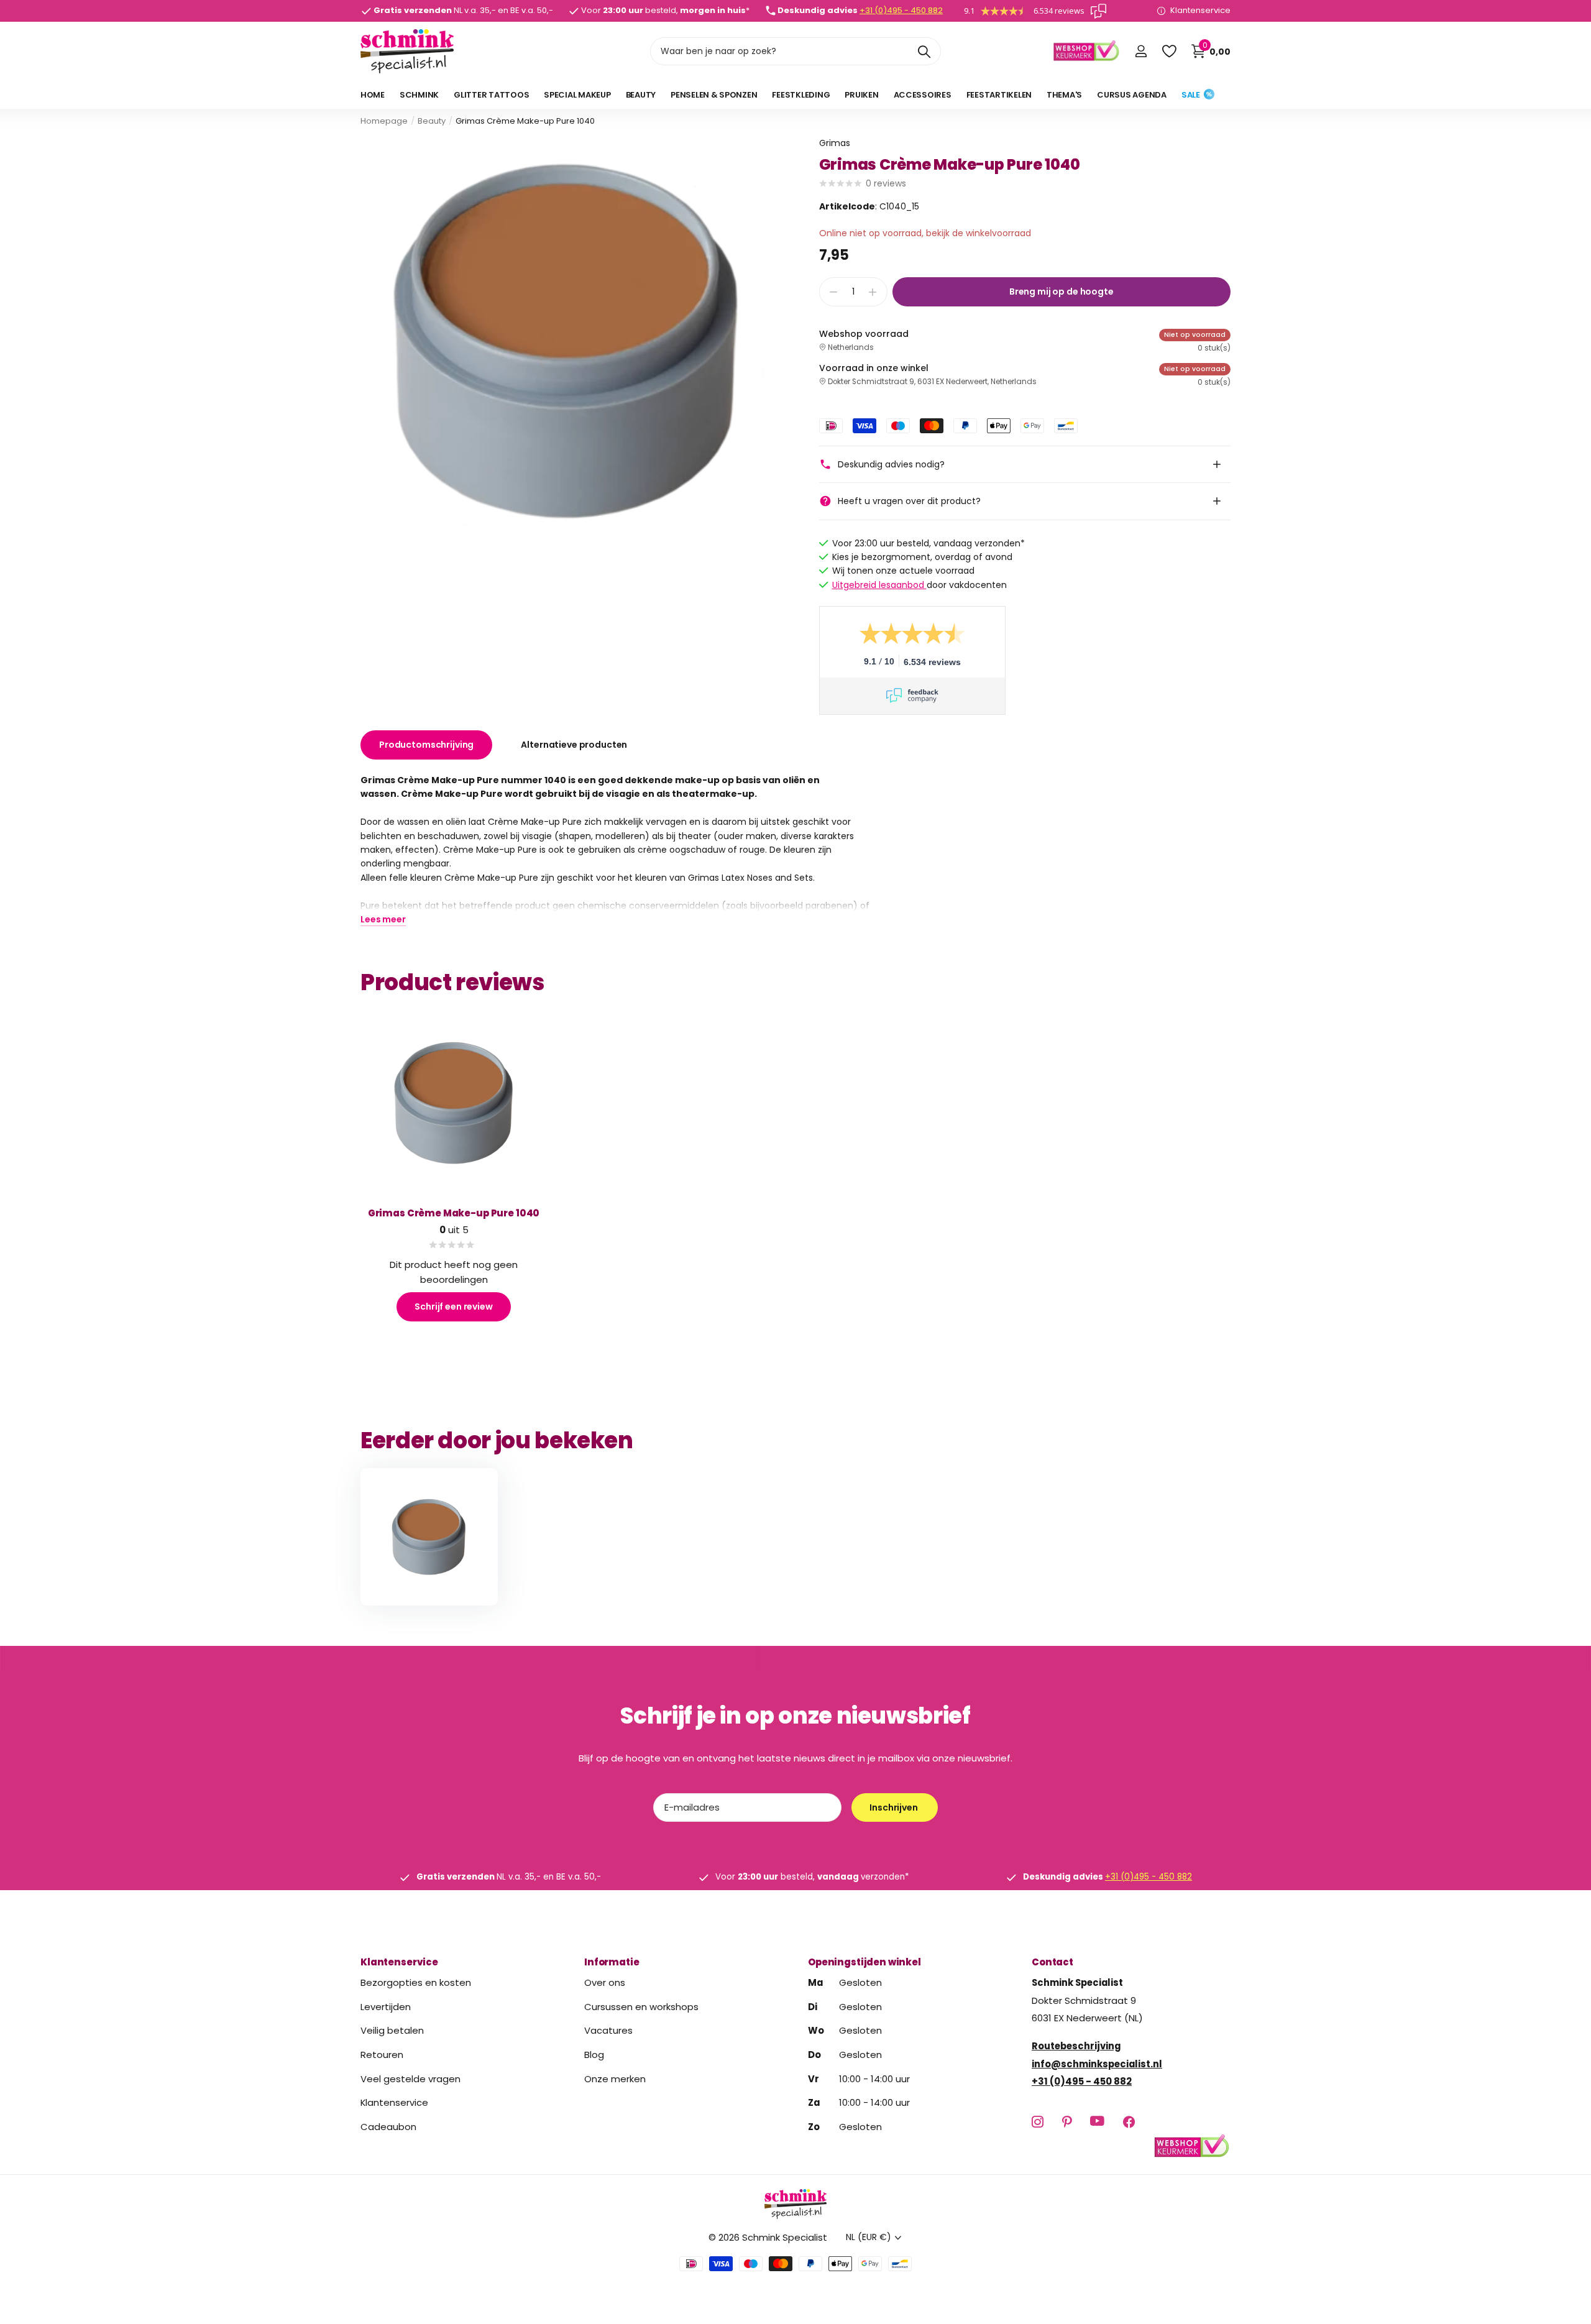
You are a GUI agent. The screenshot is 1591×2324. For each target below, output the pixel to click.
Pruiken (861, 95)
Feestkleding (801, 95)
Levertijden (386, 2006)
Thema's (1064, 95)
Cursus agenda (1132, 95)
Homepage (384, 121)
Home (373, 95)
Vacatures (608, 2030)
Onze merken (615, 2078)
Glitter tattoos (491, 95)
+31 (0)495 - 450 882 (901, 10)
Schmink (419, 95)
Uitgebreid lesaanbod (879, 585)
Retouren (382, 2055)
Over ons (605, 1982)
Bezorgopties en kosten (416, 1982)
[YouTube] (1097, 2121)
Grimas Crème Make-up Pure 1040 (454, 1213)
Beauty (641, 95)
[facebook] (1129, 2122)
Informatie (612, 1962)
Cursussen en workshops (641, 2006)
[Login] (1141, 51)
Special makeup (577, 95)
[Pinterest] (1067, 2122)
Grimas (835, 143)
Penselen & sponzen (714, 95)
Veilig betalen (392, 2030)
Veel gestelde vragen (410, 2078)
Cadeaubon (388, 2126)
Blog (594, 2055)
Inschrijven (894, 1807)
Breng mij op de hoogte (1061, 292)
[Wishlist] (1169, 51)
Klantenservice (399, 1962)
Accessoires (923, 95)
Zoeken (924, 51)
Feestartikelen (999, 95)
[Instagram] (1038, 2122)
